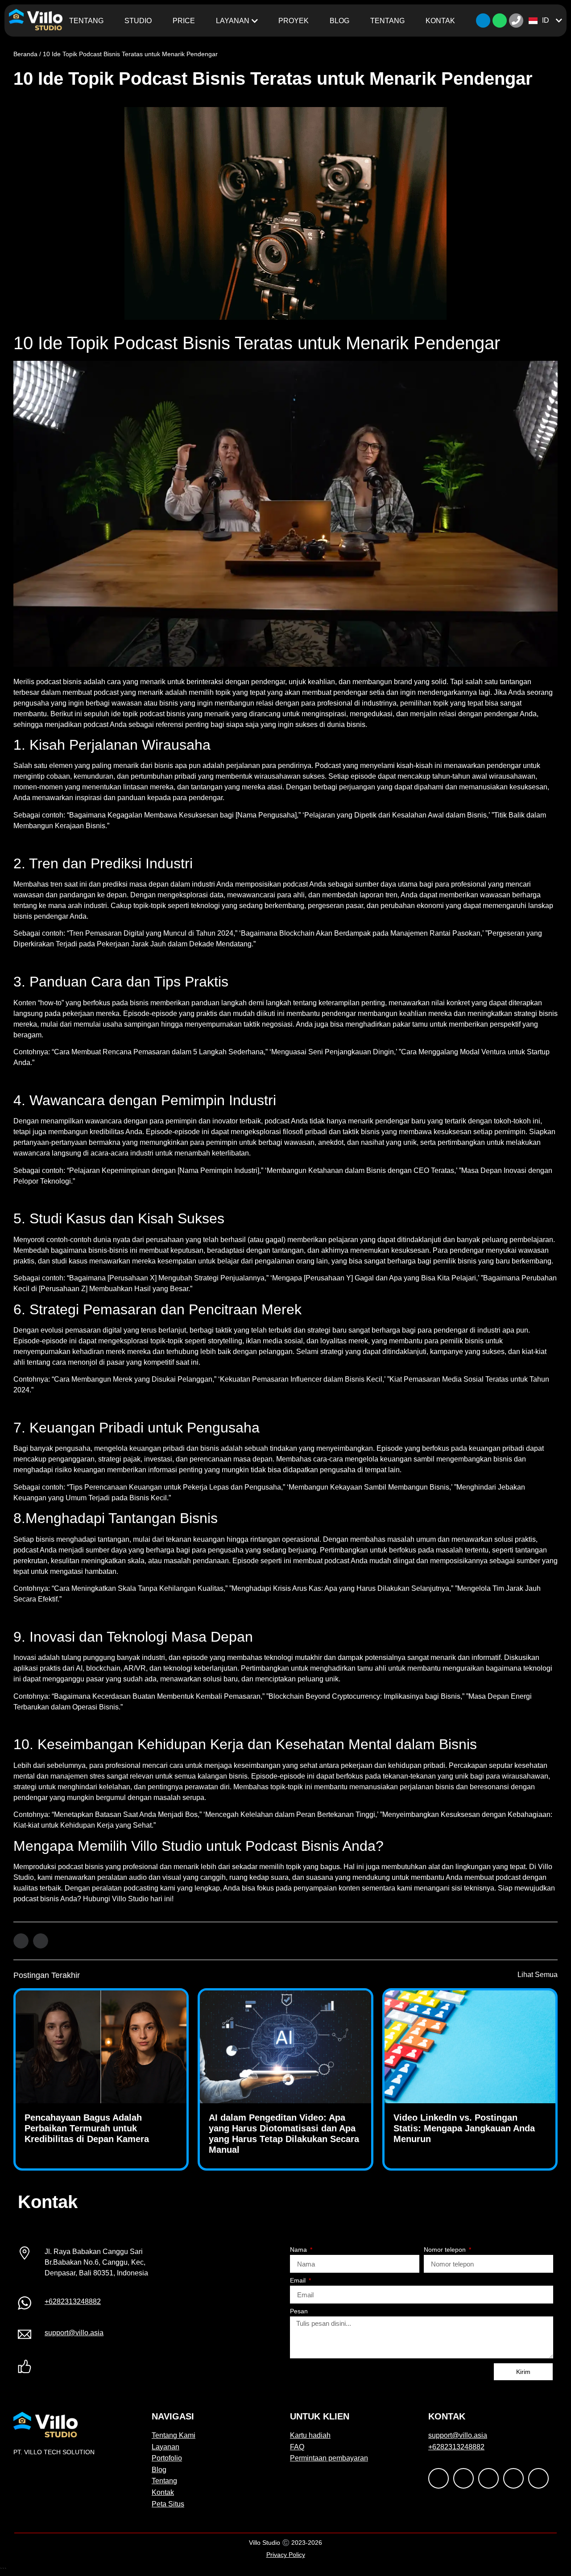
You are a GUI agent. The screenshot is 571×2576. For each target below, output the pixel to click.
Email (299, 2281)
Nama (299, 2250)
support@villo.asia (74, 2333)
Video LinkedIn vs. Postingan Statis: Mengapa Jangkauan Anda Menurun (464, 2128)
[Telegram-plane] (483, 21)
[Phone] (516, 21)
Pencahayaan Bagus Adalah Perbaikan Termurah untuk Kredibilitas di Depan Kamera (87, 2128)
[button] (21, 1941)
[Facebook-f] (70, 2368)
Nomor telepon (446, 2250)
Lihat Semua (538, 1975)
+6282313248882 (73, 2301)
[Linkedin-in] (90, 2368)
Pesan (299, 2311)
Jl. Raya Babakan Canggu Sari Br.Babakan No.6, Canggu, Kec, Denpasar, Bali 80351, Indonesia (96, 2262)
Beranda (25, 54)
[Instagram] (110, 2368)
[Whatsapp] (500, 21)
